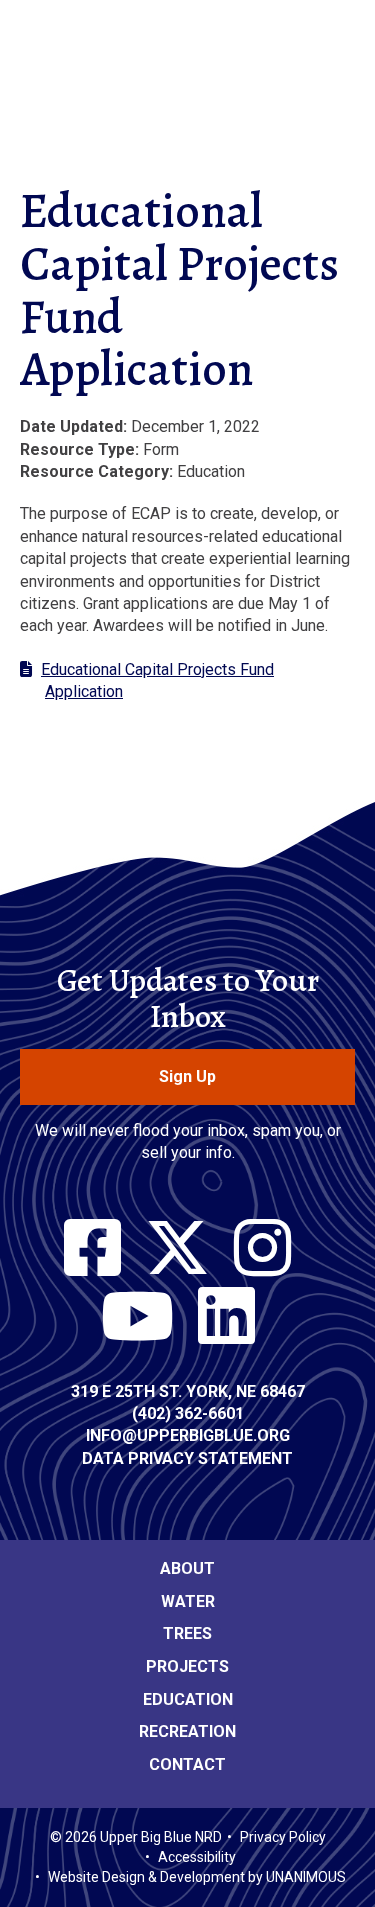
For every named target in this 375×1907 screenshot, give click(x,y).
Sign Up (187, 1076)
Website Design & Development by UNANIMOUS (197, 1877)
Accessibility (197, 1857)
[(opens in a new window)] (92, 1249)
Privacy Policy (283, 1837)
